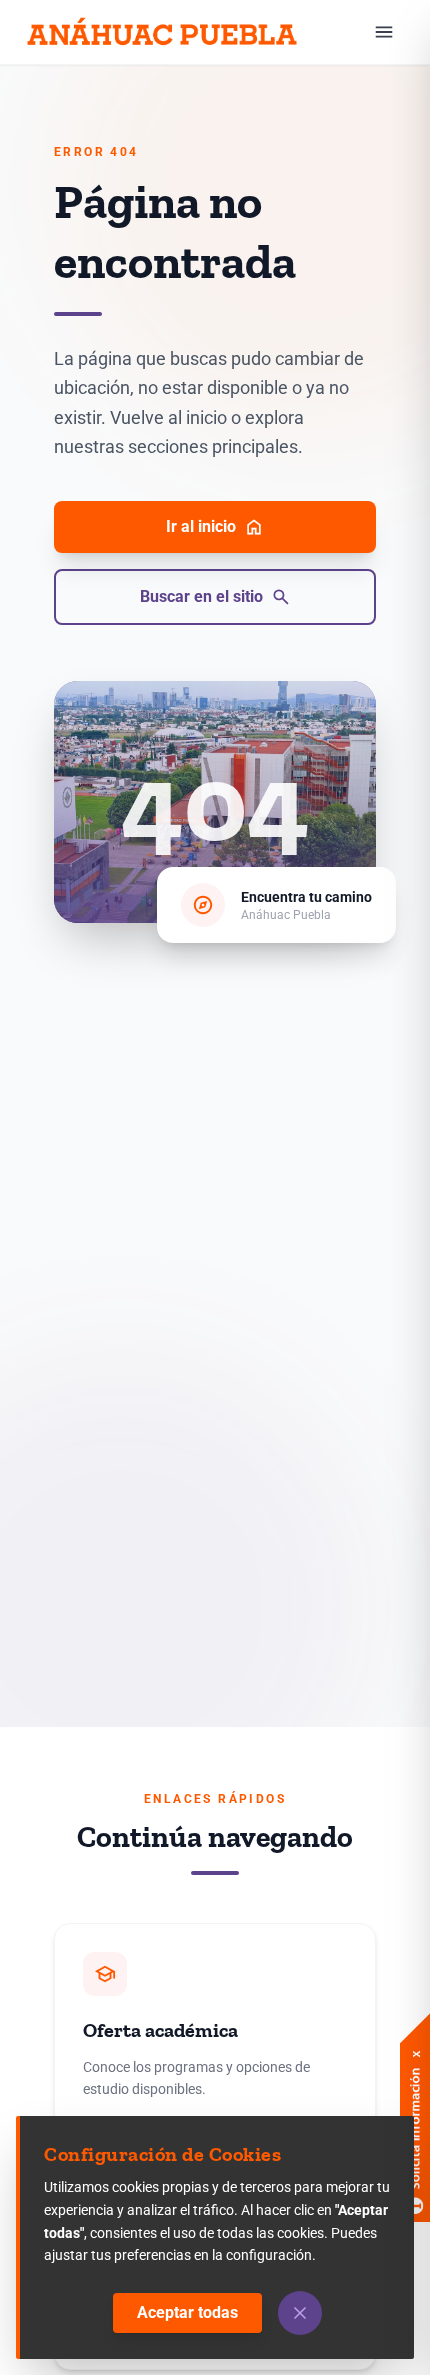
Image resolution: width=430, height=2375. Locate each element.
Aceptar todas (187, 2312)
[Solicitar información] (415, 2089)
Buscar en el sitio (215, 597)
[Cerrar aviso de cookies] (300, 2313)
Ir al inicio (215, 527)
